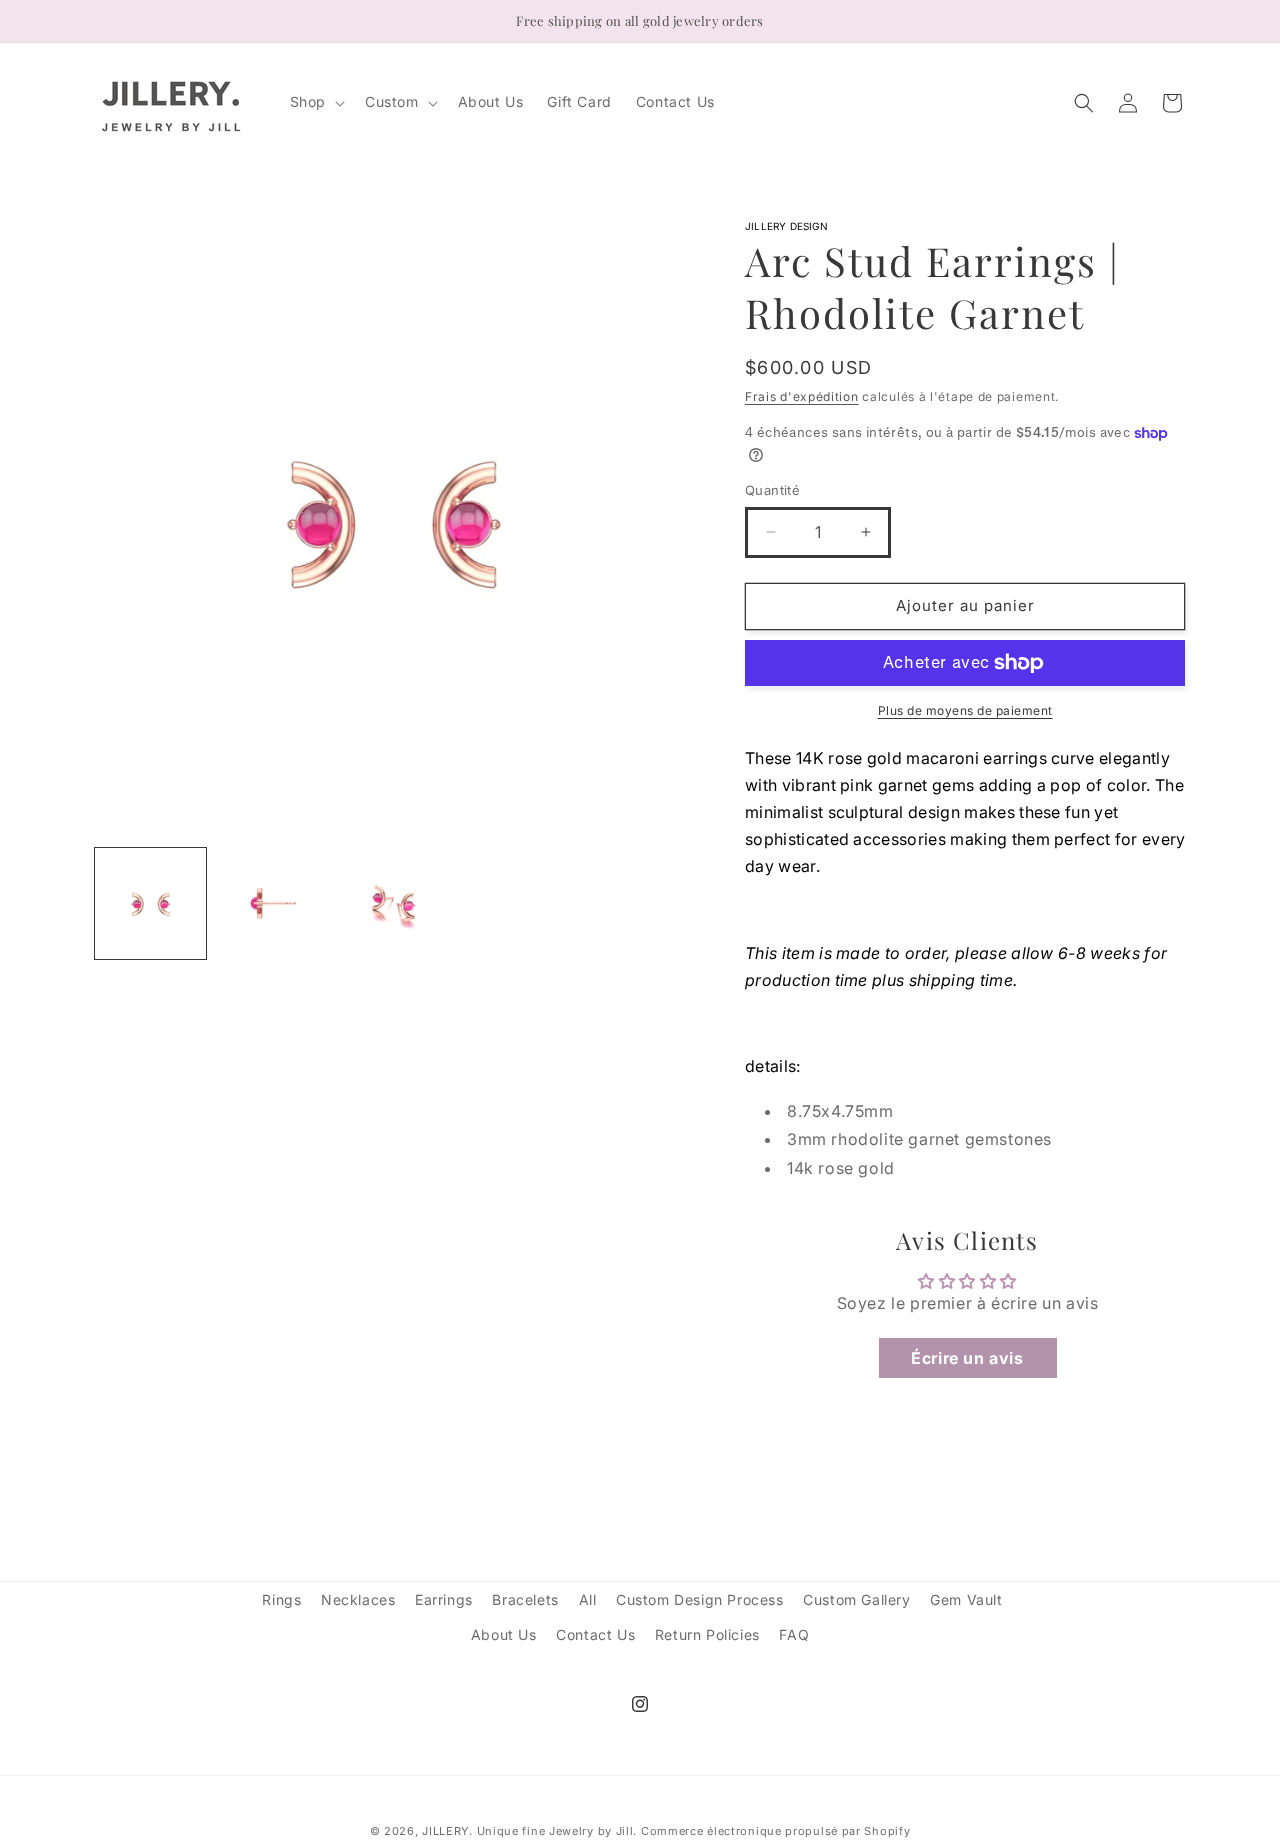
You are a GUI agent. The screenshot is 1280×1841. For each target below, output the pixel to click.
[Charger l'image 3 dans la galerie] (392, 903)
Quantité (772, 490)
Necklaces (358, 1599)
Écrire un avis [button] (967, 1358)
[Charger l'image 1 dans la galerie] (150, 903)
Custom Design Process (700, 1599)
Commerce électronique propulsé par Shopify (775, 1831)
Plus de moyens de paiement (965, 710)
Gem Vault (966, 1599)
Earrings (444, 1599)
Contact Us (595, 1634)
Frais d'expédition (802, 396)
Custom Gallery (856, 1599)
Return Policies (707, 1634)
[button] (315, 103)
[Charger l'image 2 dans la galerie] (271, 903)
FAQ (794, 1634)
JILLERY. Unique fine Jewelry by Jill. (529, 1831)
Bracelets (525, 1599)
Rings (281, 1599)
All (588, 1599)
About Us (504, 1634)
